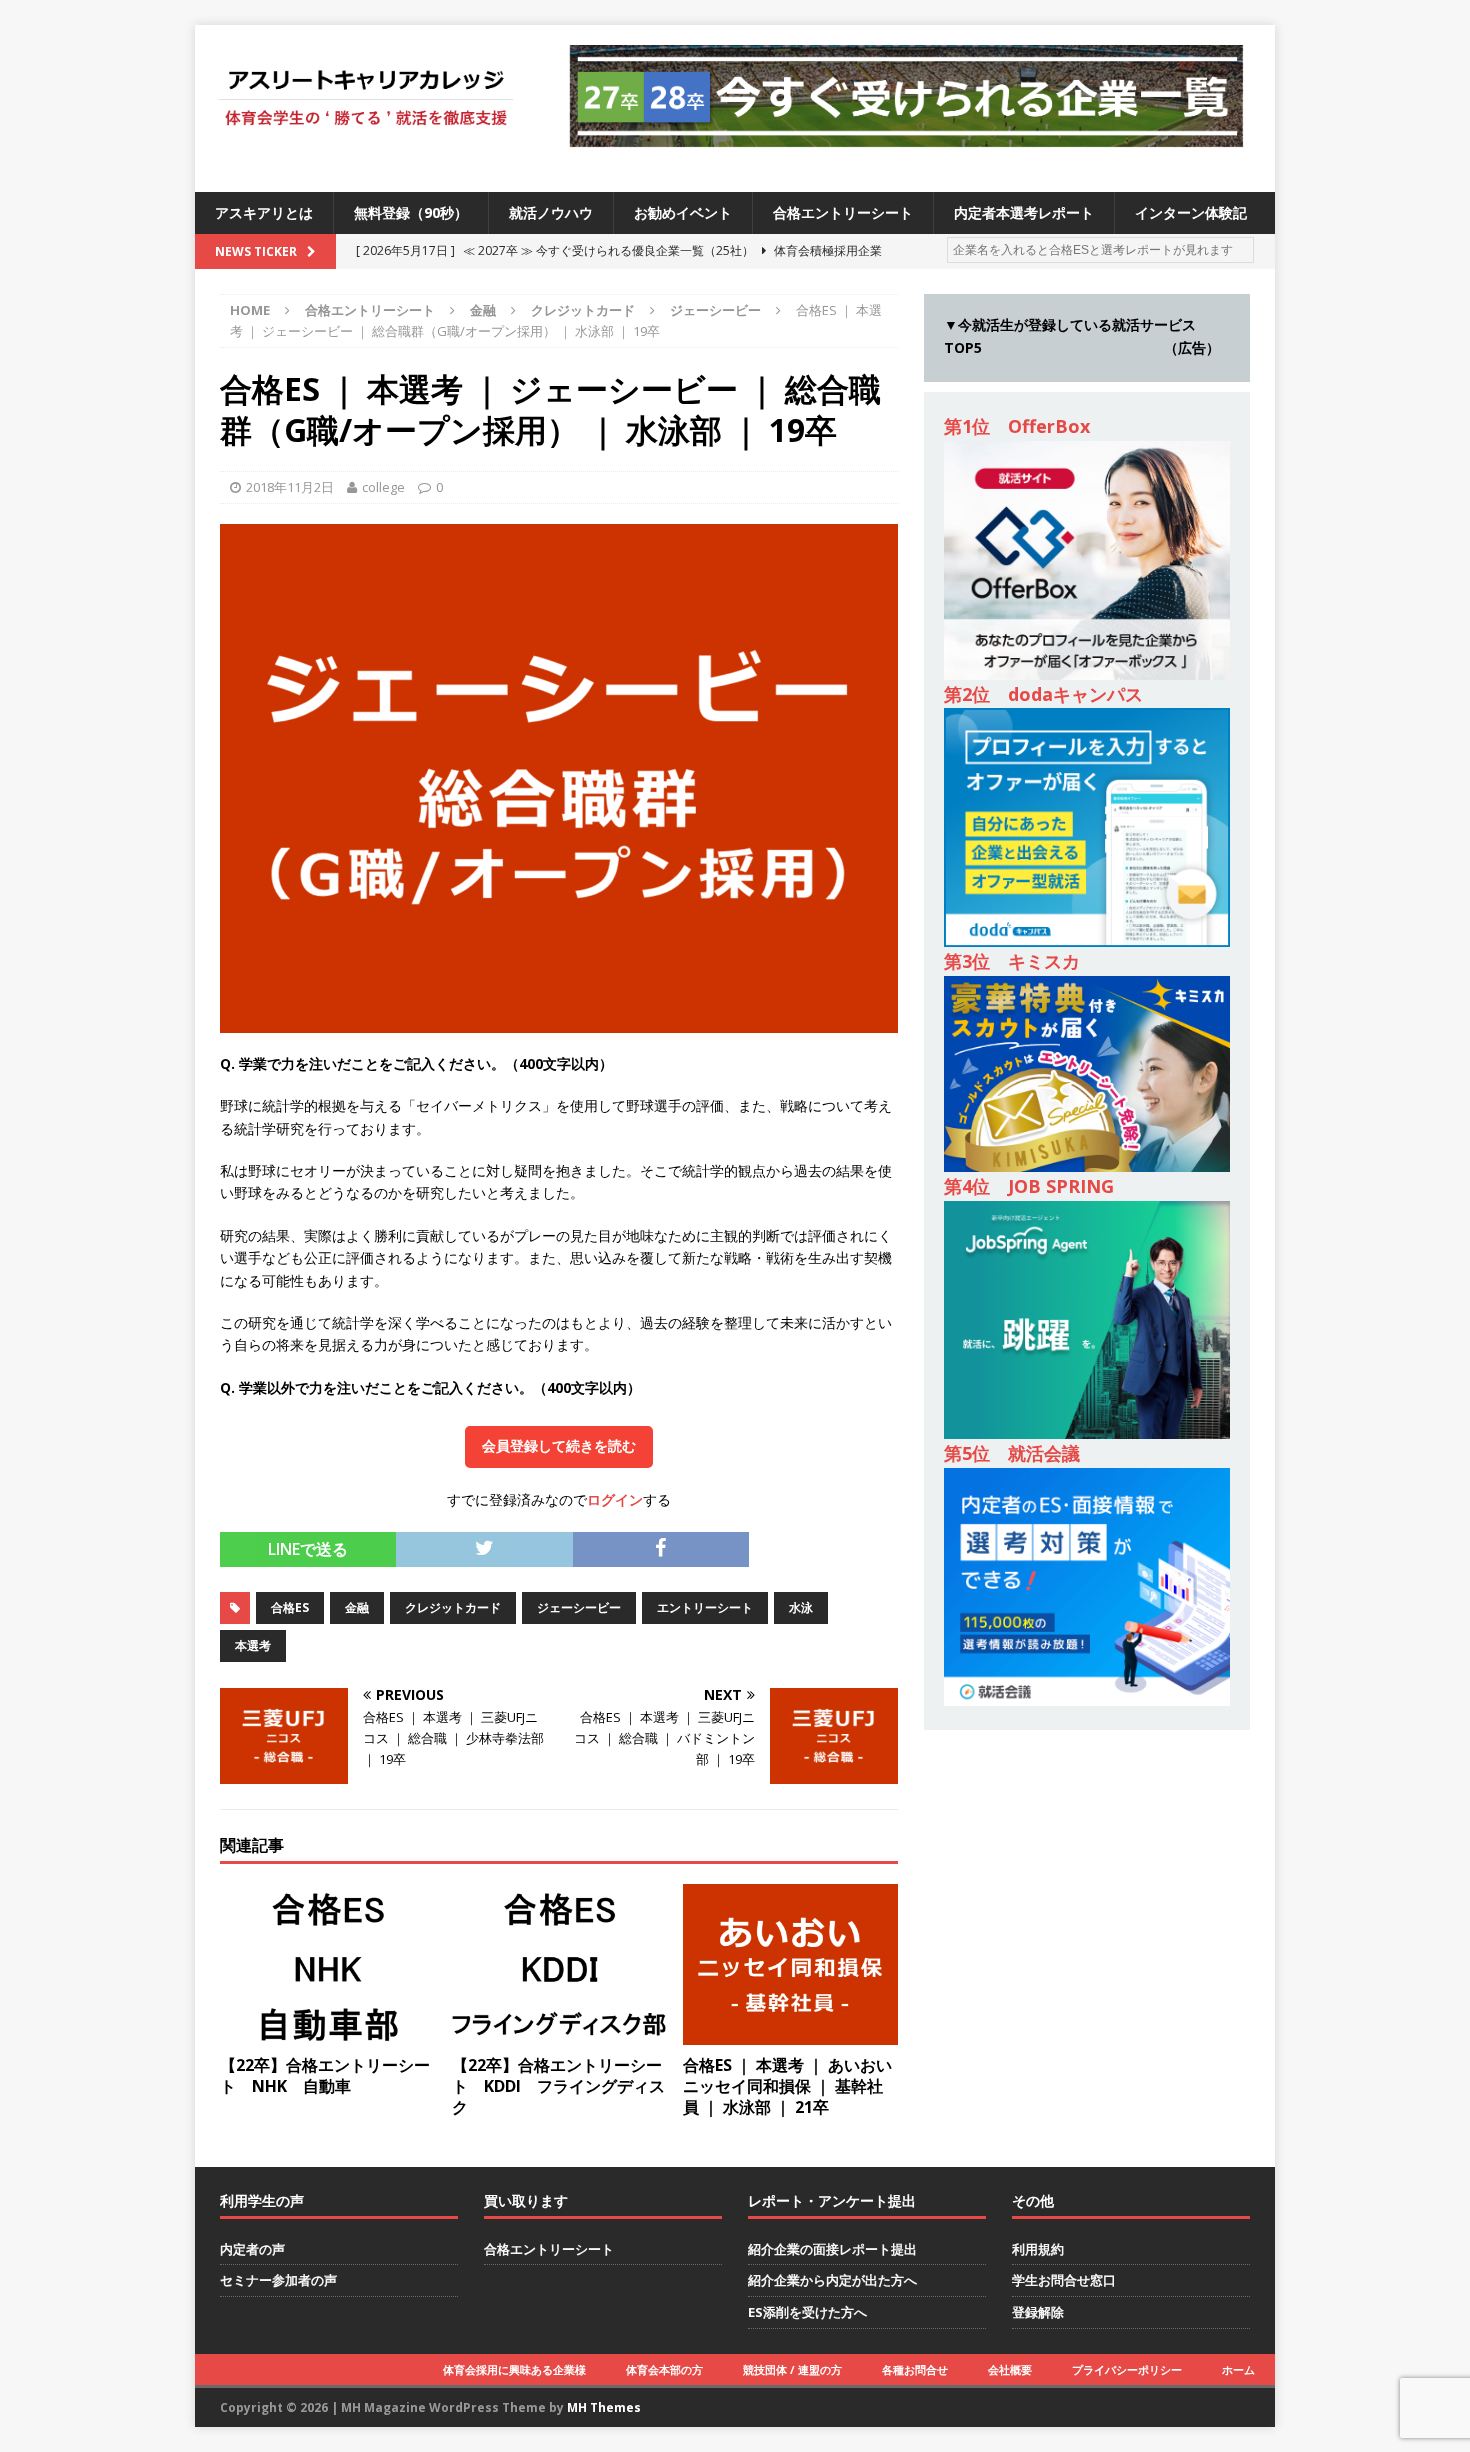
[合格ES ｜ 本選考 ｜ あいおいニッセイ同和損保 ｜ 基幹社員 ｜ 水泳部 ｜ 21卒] (790, 2033)
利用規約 (1038, 2249)
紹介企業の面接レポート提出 (832, 2249)
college (383, 487)
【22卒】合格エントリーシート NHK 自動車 (325, 2075)
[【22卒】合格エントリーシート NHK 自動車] (327, 2033)
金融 (483, 310)
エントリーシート (705, 1607)
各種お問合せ (915, 2369)
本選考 (253, 1645)
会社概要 (1010, 2369)
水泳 (801, 1607)
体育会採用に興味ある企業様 (514, 2369)
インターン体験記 (1191, 212)
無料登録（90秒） (411, 212)
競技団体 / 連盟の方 (792, 2369)
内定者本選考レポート (1024, 212)
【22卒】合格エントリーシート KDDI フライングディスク (558, 2086)
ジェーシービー (579, 1607)
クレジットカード (583, 310)
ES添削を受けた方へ (807, 2312)
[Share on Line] (763, 1542)
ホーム (1238, 2369)
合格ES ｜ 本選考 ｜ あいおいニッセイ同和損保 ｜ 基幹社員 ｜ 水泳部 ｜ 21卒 (787, 2086)
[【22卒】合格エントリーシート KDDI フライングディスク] (559, 2033)
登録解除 (1038, 2312)
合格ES (290, 1607)
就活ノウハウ (551, 212)
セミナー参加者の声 (278, 2280)
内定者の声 (252, 2249)
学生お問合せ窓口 (1064, 2280)
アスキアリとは (264, 212)
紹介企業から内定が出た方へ (832, 2280)
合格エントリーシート (843, 212)
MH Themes (604, 2407)
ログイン (615, 1499)
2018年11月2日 (290, 487)
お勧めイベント (683, 212)
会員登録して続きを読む (559, 1446)
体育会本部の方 (664, 2369)
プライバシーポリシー (1127, 2369)
